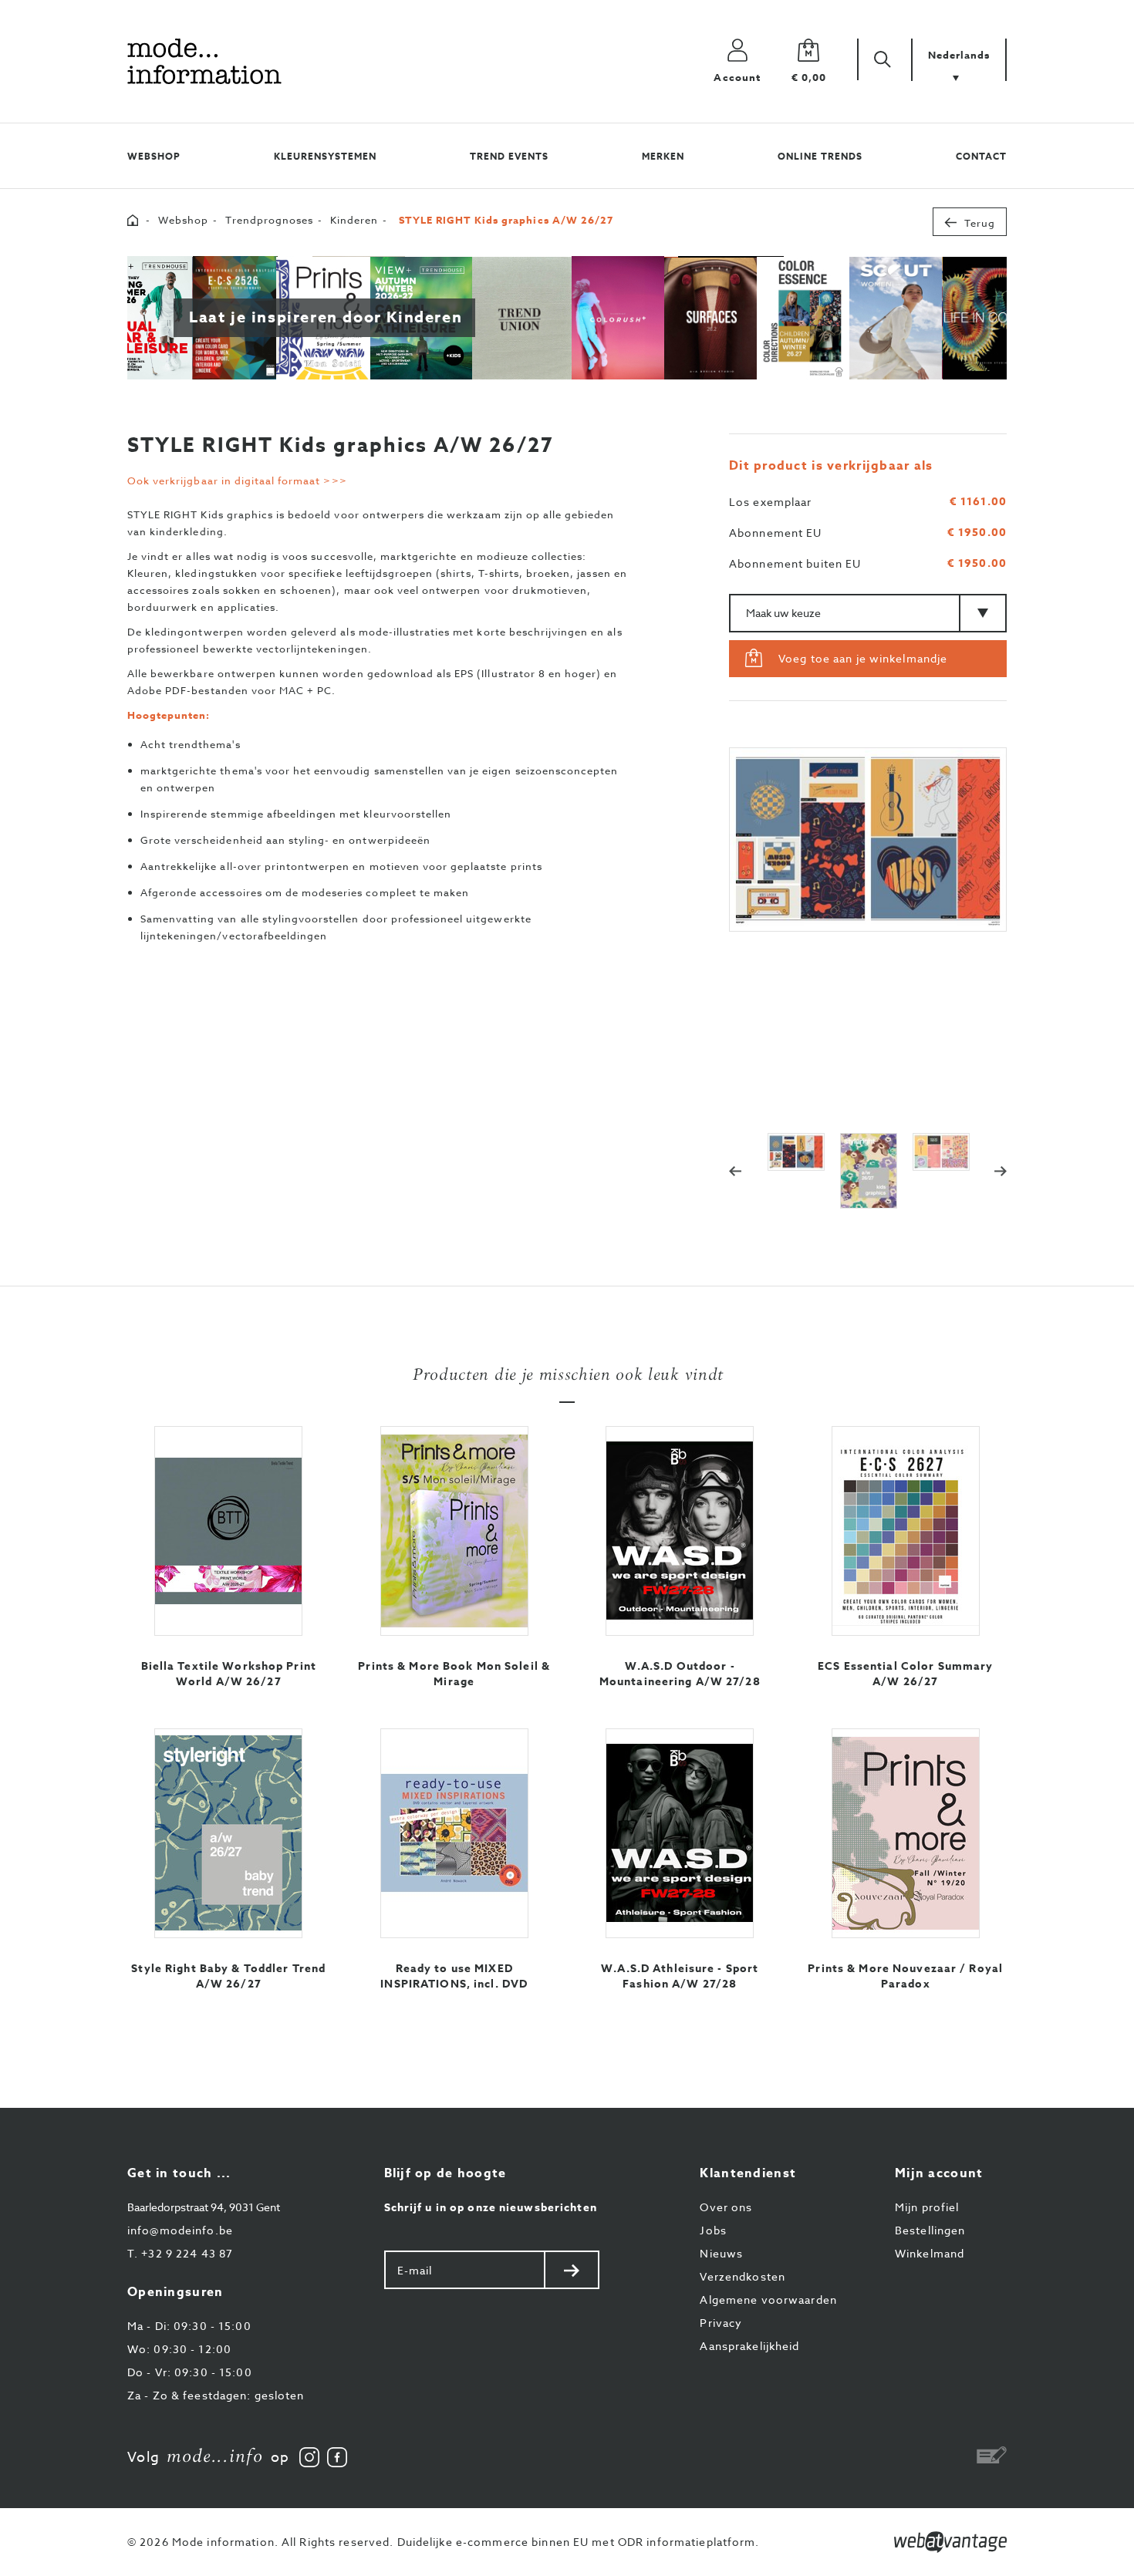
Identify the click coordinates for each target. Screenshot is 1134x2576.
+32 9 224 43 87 (180, 2253)
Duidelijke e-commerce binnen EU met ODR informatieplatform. (579, 2542)
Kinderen (354, 220)
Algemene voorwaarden (768, 2300)
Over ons (726, 2207)
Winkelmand (930, 2253)
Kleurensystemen (325, 156)
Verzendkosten (742, 2276)
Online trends (820, 156)
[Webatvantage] (950, 2542)
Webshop (154, 156)
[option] (868, 840)
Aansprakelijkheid (749, 2346)
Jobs (713, 2230)
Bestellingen (930, 2230)
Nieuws (721, 2253)
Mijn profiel (927, 2207)
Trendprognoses (269, 220)
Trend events (509, 156)
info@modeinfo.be (180, 2230)
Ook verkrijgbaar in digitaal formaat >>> (237, 480)
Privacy (721, 2323)
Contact (981, 156)
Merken (663, 156)
